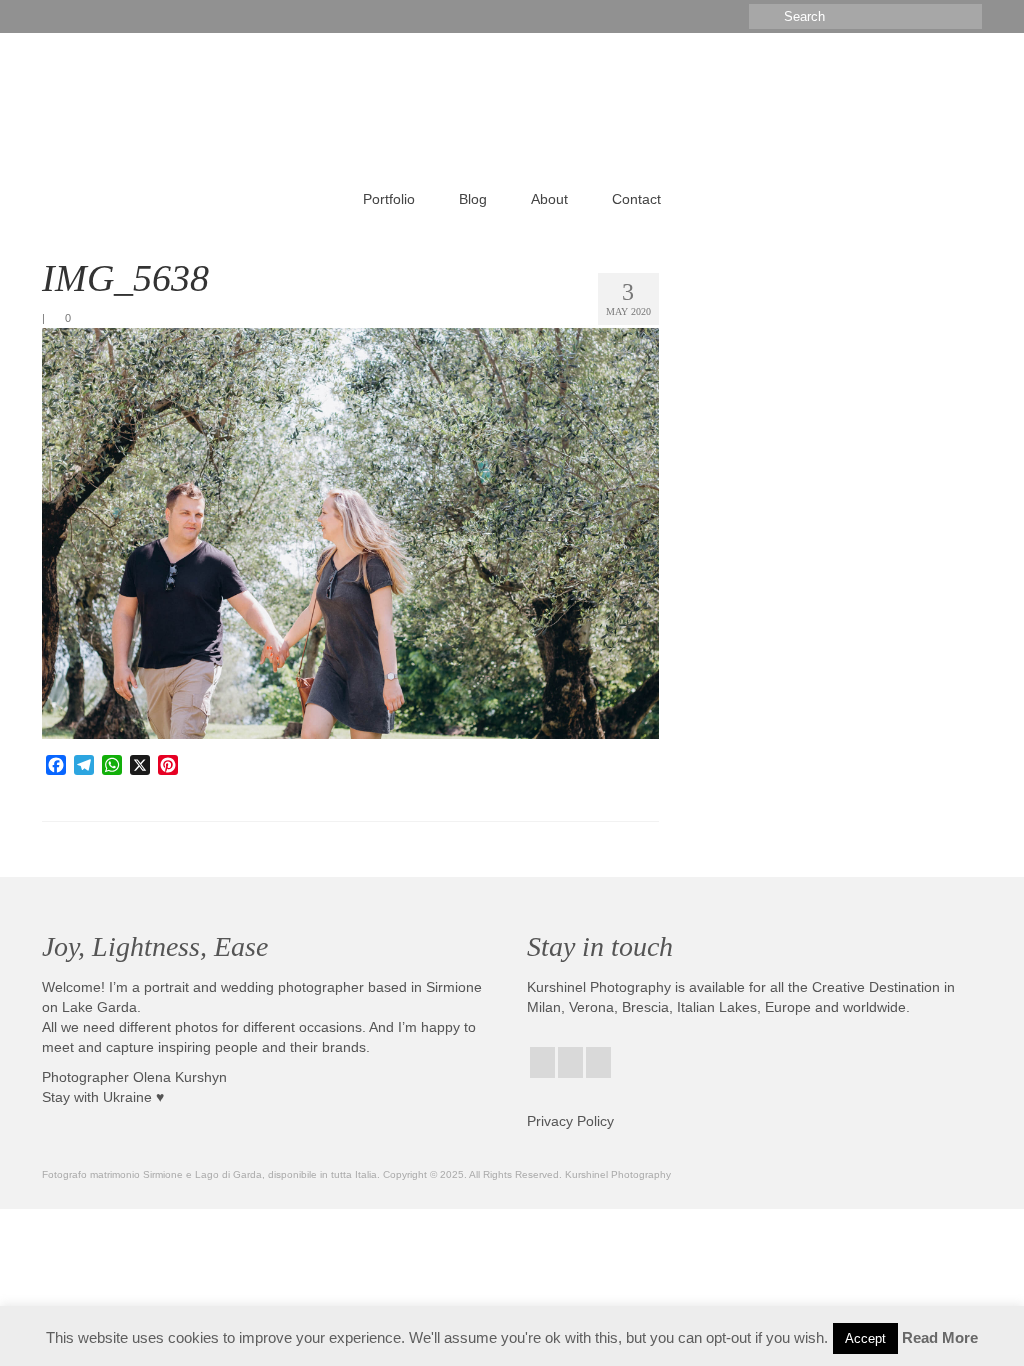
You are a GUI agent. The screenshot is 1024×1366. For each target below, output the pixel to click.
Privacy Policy (570, 1121)
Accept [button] (865, 1338)
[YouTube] (598, 1062)
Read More (940, 1337)
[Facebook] (542, 1062)
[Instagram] (570, 1062)
